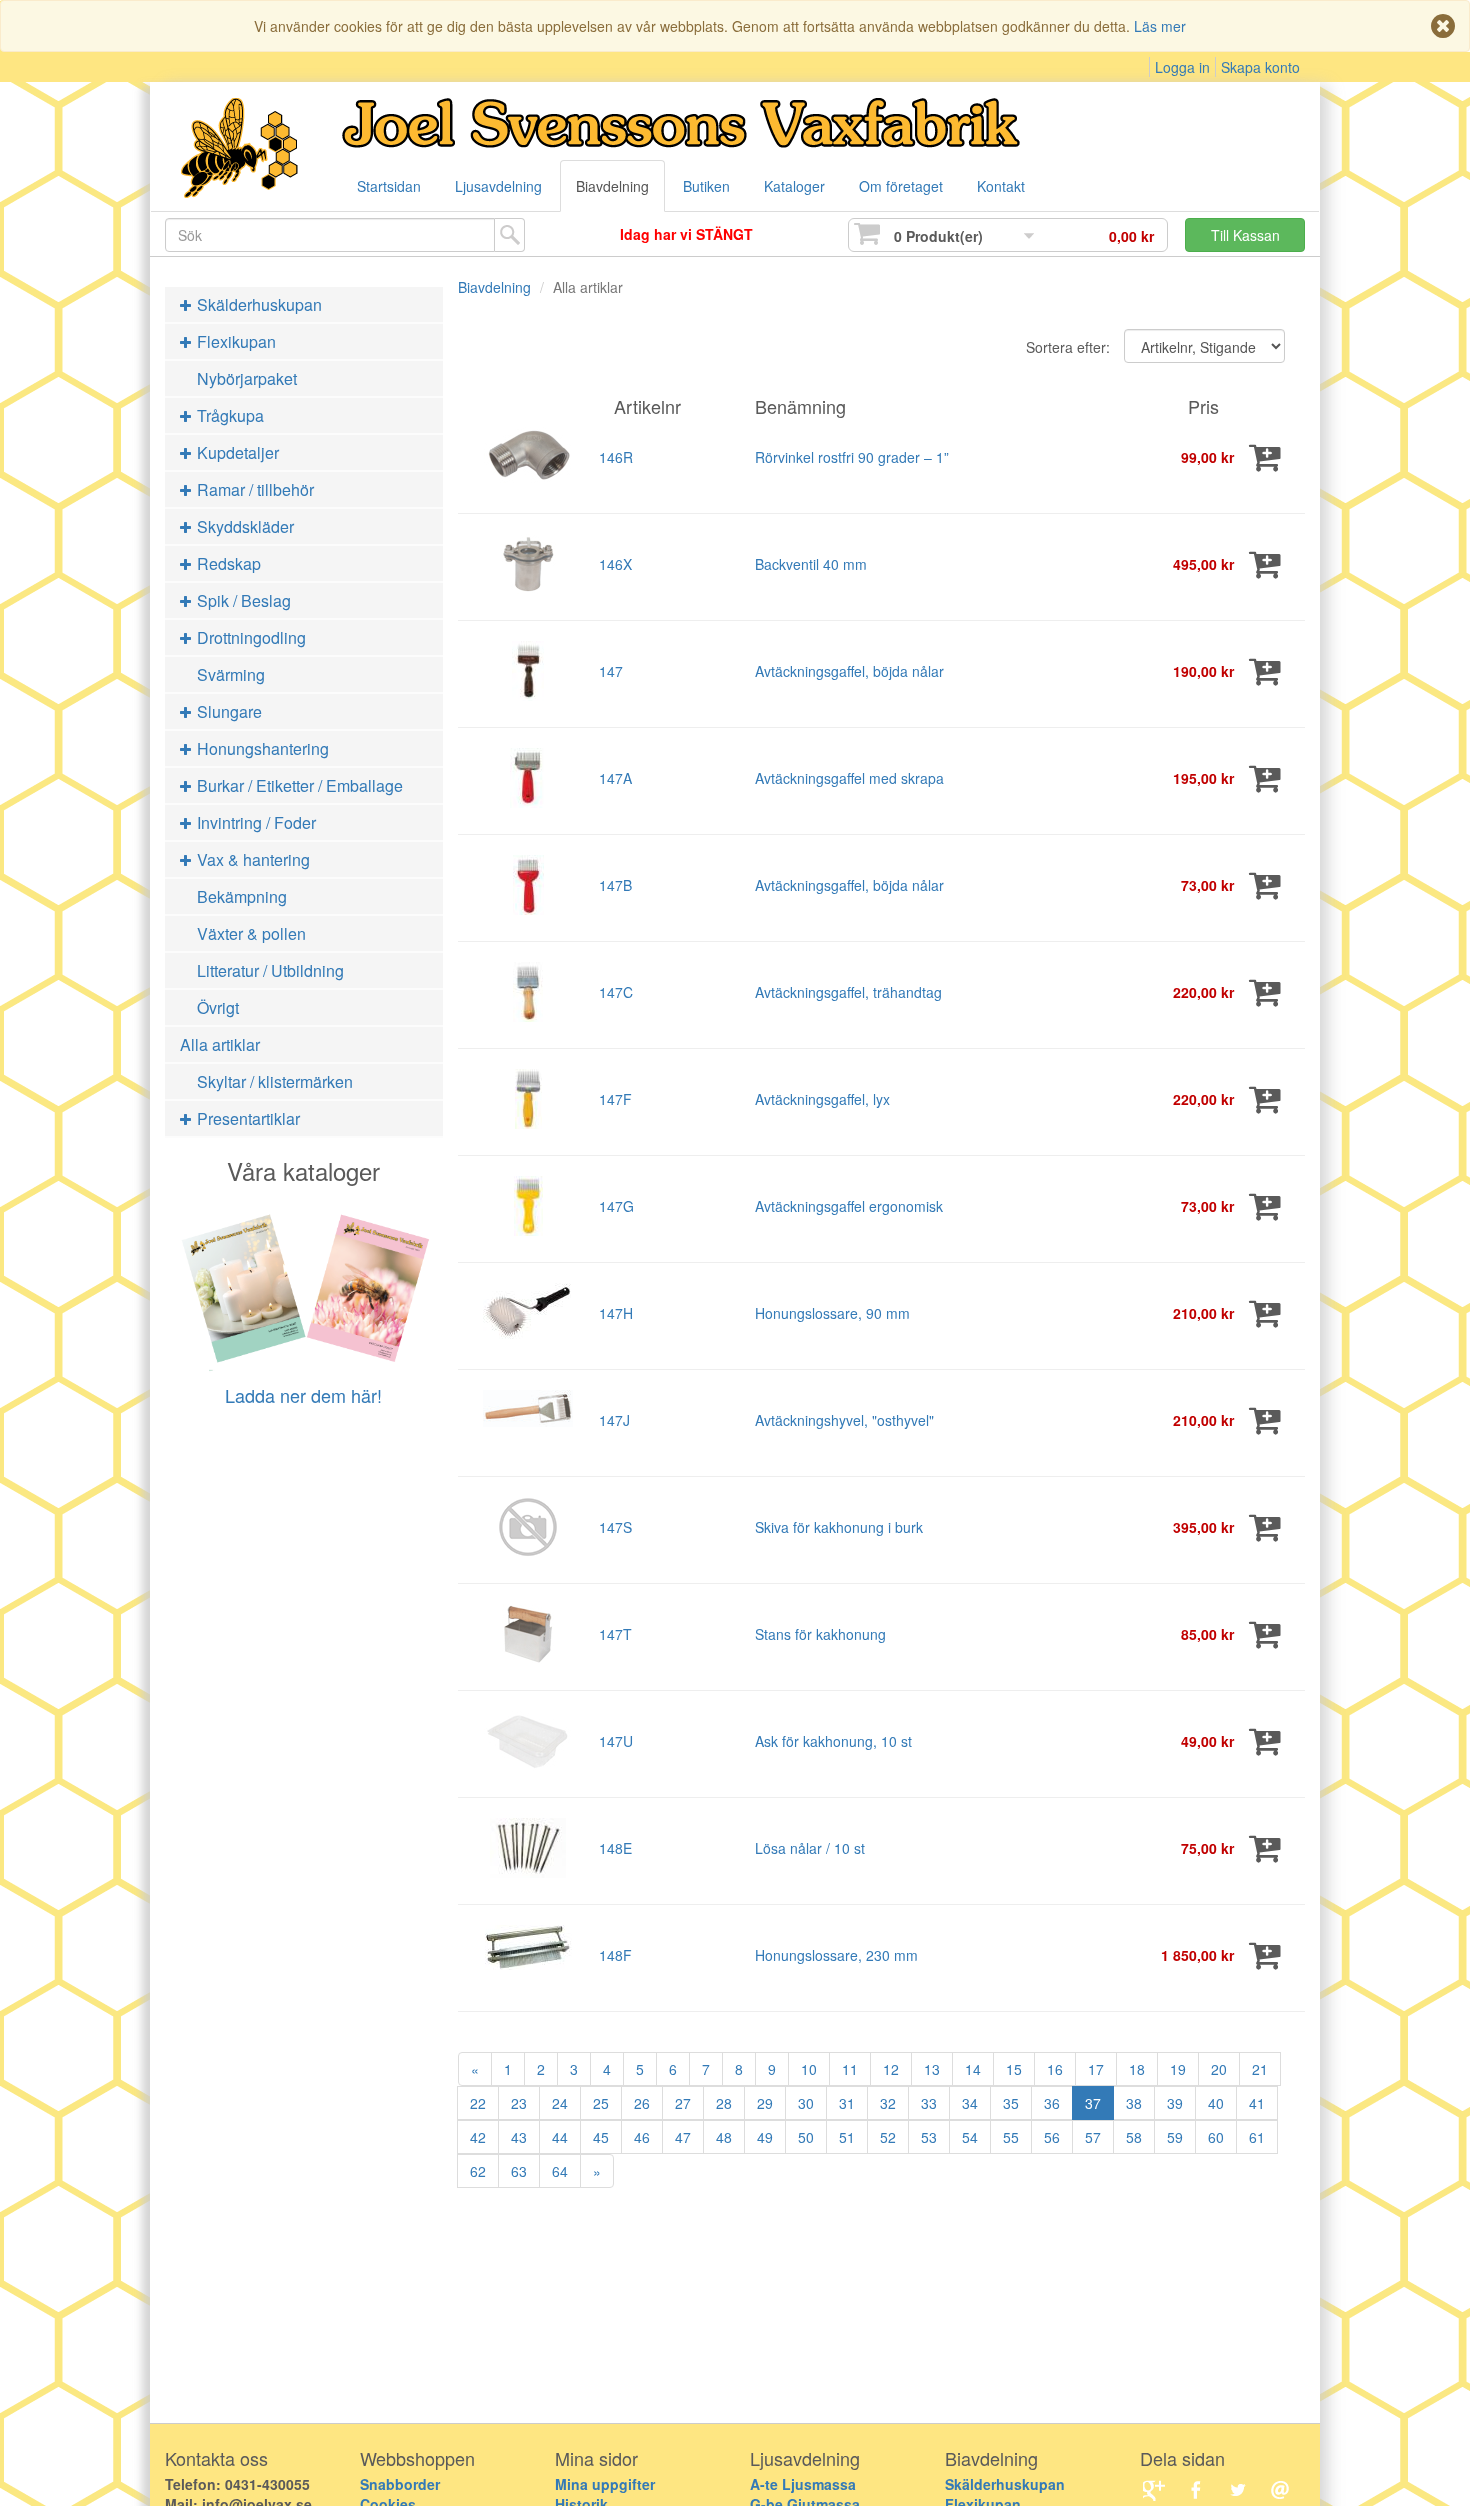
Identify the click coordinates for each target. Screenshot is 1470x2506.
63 (519, 2171)
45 (601, 2137)
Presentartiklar (246, 1118)
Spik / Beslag (242, 600)
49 (765, 2137)
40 (1216, 2103)
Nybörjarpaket (247, 378)
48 (724, 2137)
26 (642, 2103)
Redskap (227, 563)
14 (973, 2069)
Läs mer (1160, 26)
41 (1257, 2103)
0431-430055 (267, 2484)
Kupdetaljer (236, 452)
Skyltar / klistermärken (275, 1081)
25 (601, 2103)
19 (1178, 2069)
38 (1134, 2103)
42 (478, 2137)
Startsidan (389, 186)
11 (850, 2069)
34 (970, 2103)
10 (809, 2069)
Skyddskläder (243, 526)
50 (806, 2137)
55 (1011, 2137)
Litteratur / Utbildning (270, 970)
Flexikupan (234, 341)
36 (1052, 2103)
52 (888, 2137)
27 (683, 2103)
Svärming (231, 674)
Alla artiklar (220, 1044)
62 (478, 2171)
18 (1137, 2069)
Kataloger (794, 186)
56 (1052, 2137)
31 (847, 2103)
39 (1175, 2103)
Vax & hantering (251, 859)
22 (478, 2103)
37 (1093, 2103)
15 (1014, 2069)
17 (1096, 2069)
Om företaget (901, 186)
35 (1011, 2103)
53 (929, 2137)
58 (1134, 2137)
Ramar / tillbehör (253, 489)
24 (560, 2103)
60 (1216, 2137)
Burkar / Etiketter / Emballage (298, 785)
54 (970, 2137)
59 (1175, 2137)
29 (765, 2103)
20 (1219, 2069)
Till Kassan (1245, 235)
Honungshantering (261, 748)
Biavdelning (612, 186)
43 (519, 2137)
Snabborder (400, 2484)
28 (724, 2103)
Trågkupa (228, 415)
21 (1260, 2069)
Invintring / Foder (254, 822)
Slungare (227, 711)
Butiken (706, 186)
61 (1257, 2137)
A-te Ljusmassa (803, 2484)
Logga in (1182, 67)
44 (560, 2137)
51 (847, 2137)
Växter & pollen (251, 933)
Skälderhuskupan (257, 304)
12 (891, 2069)
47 (683, 2137)
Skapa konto (1260, 67)
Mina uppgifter (605, 2484)
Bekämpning (242, 896)
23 (519, 2103)
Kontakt (1001, 186)
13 (932, 2069)
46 (642, 2137)
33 (929, 2103)
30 (806, 2103)
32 (888, 2103)
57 (1093, 2137)
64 (560, 2171)
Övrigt (218, 1007)
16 (1055, 2069)
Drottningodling (249, 637)
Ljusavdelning (498, 186)
